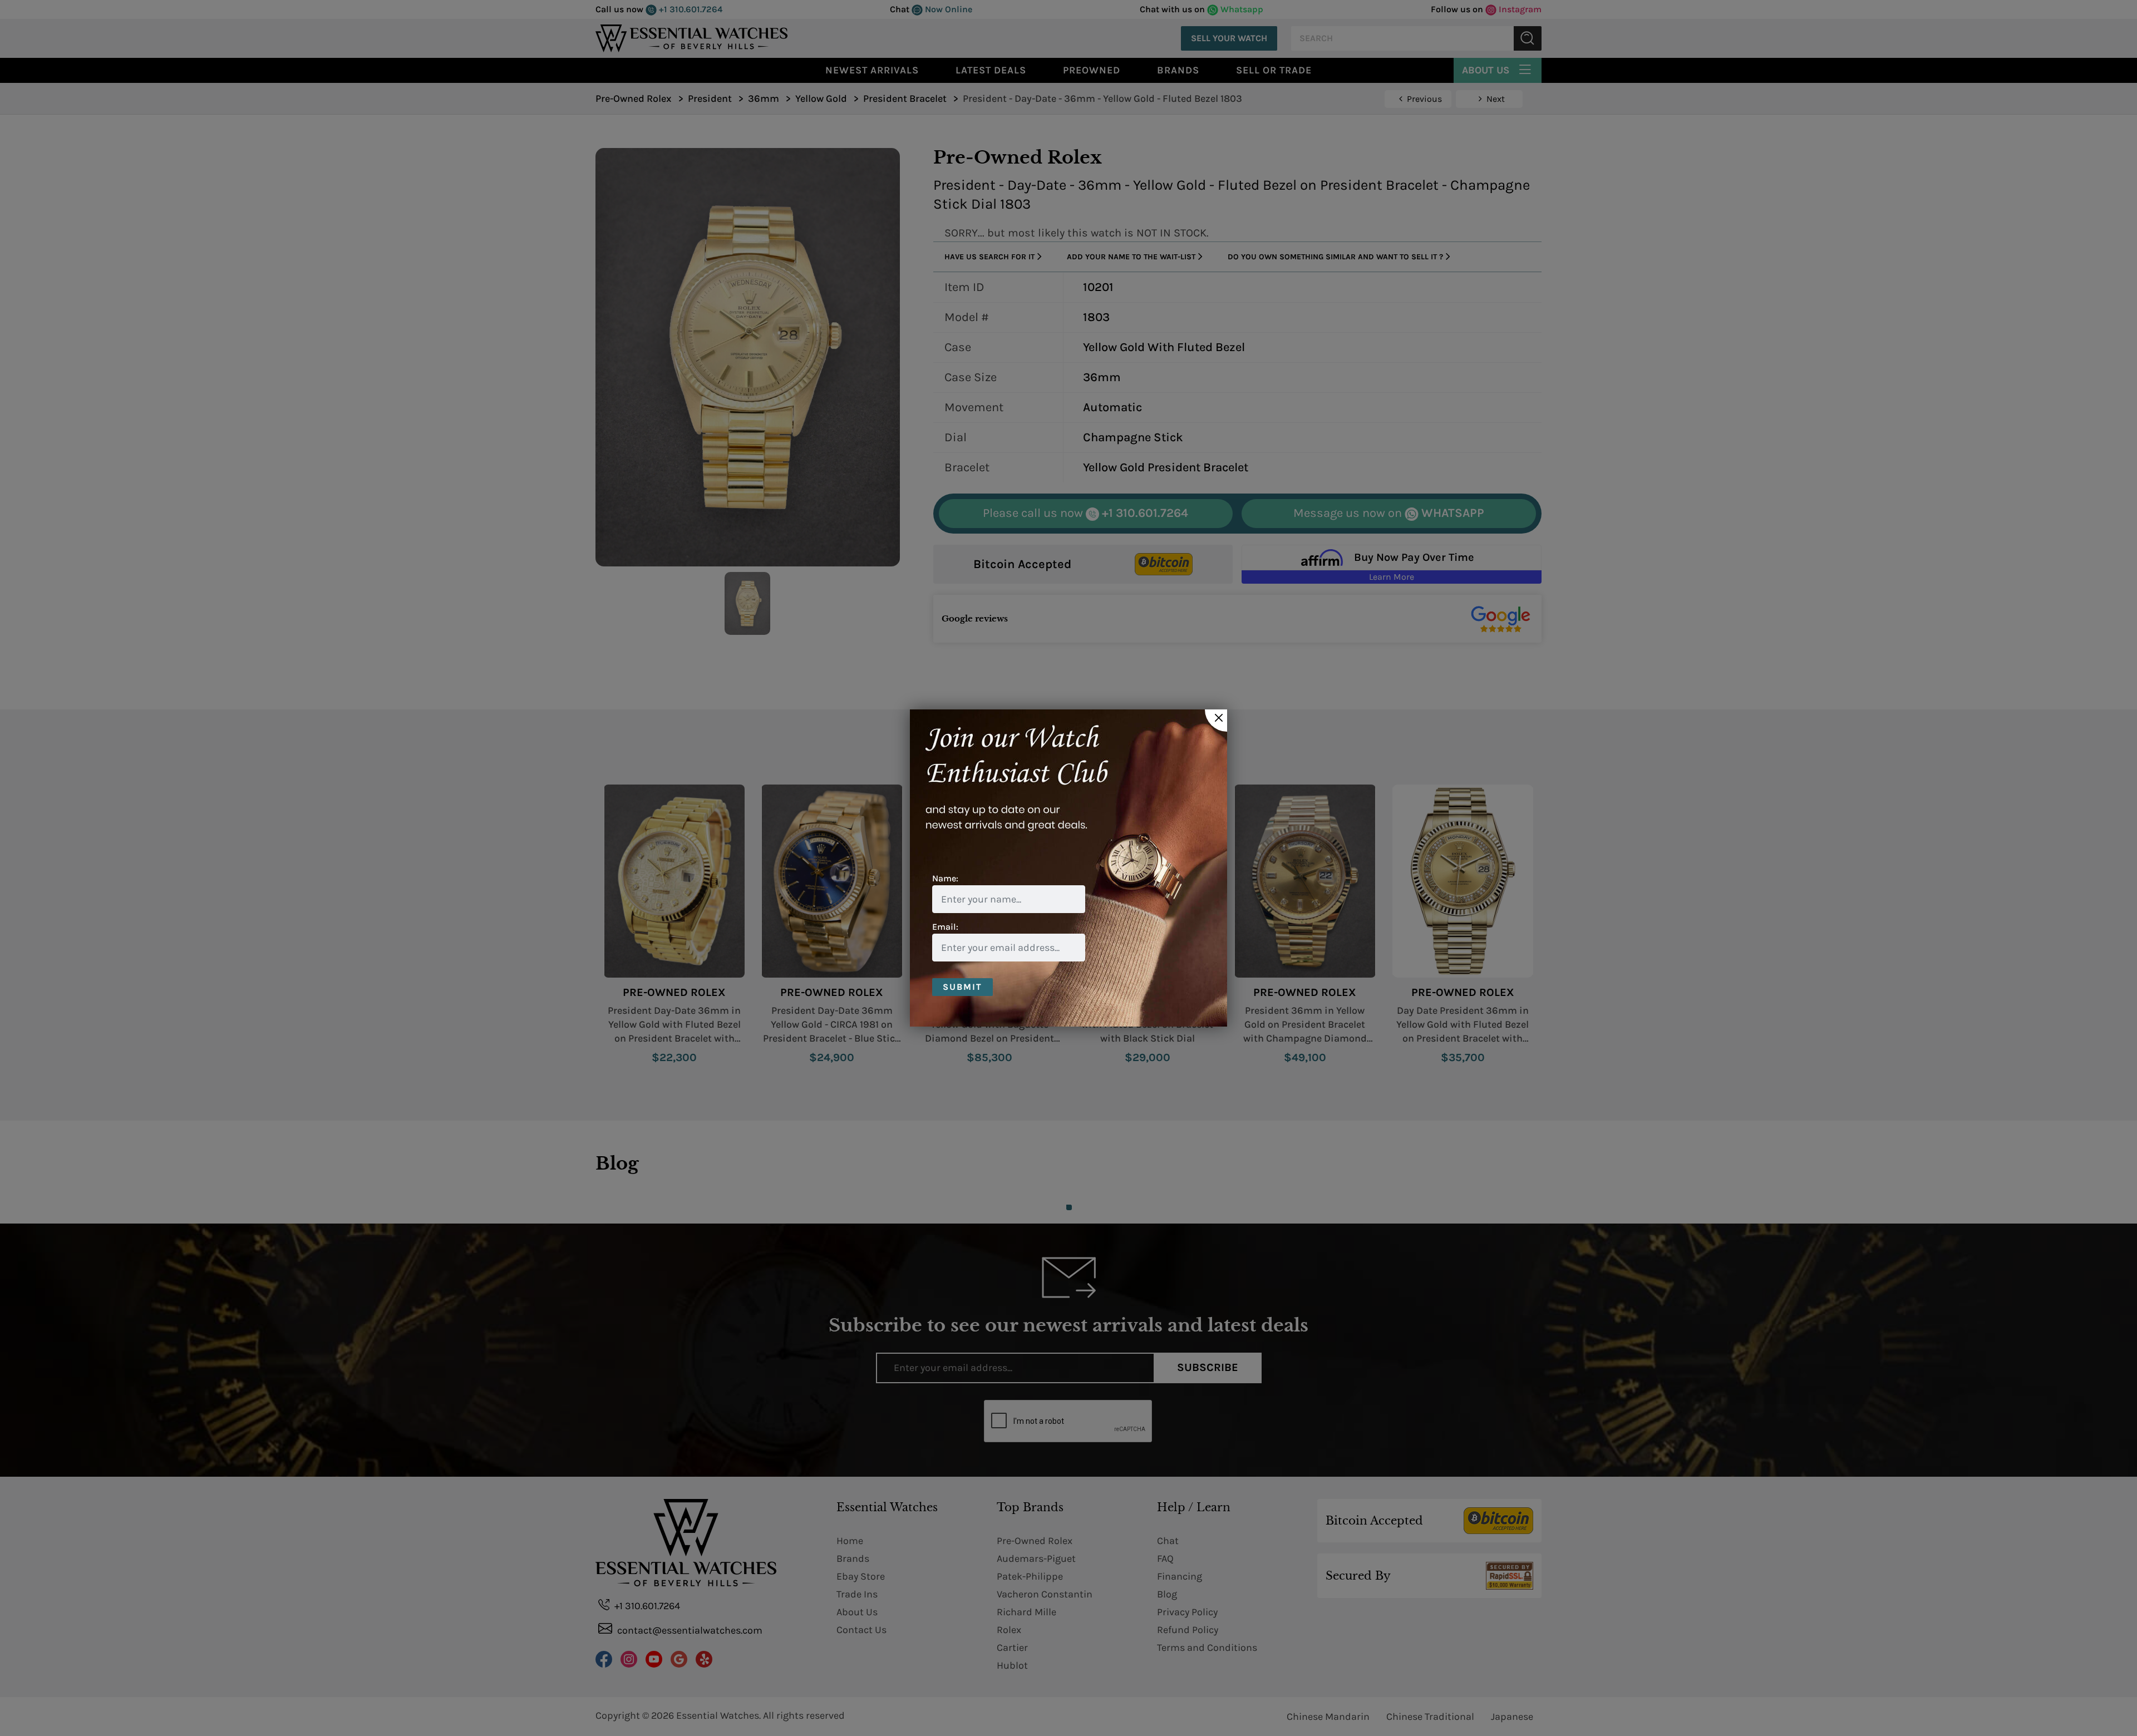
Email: (945, 927)
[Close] (1216, 721)
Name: (945, 878)
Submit (962, 987)
